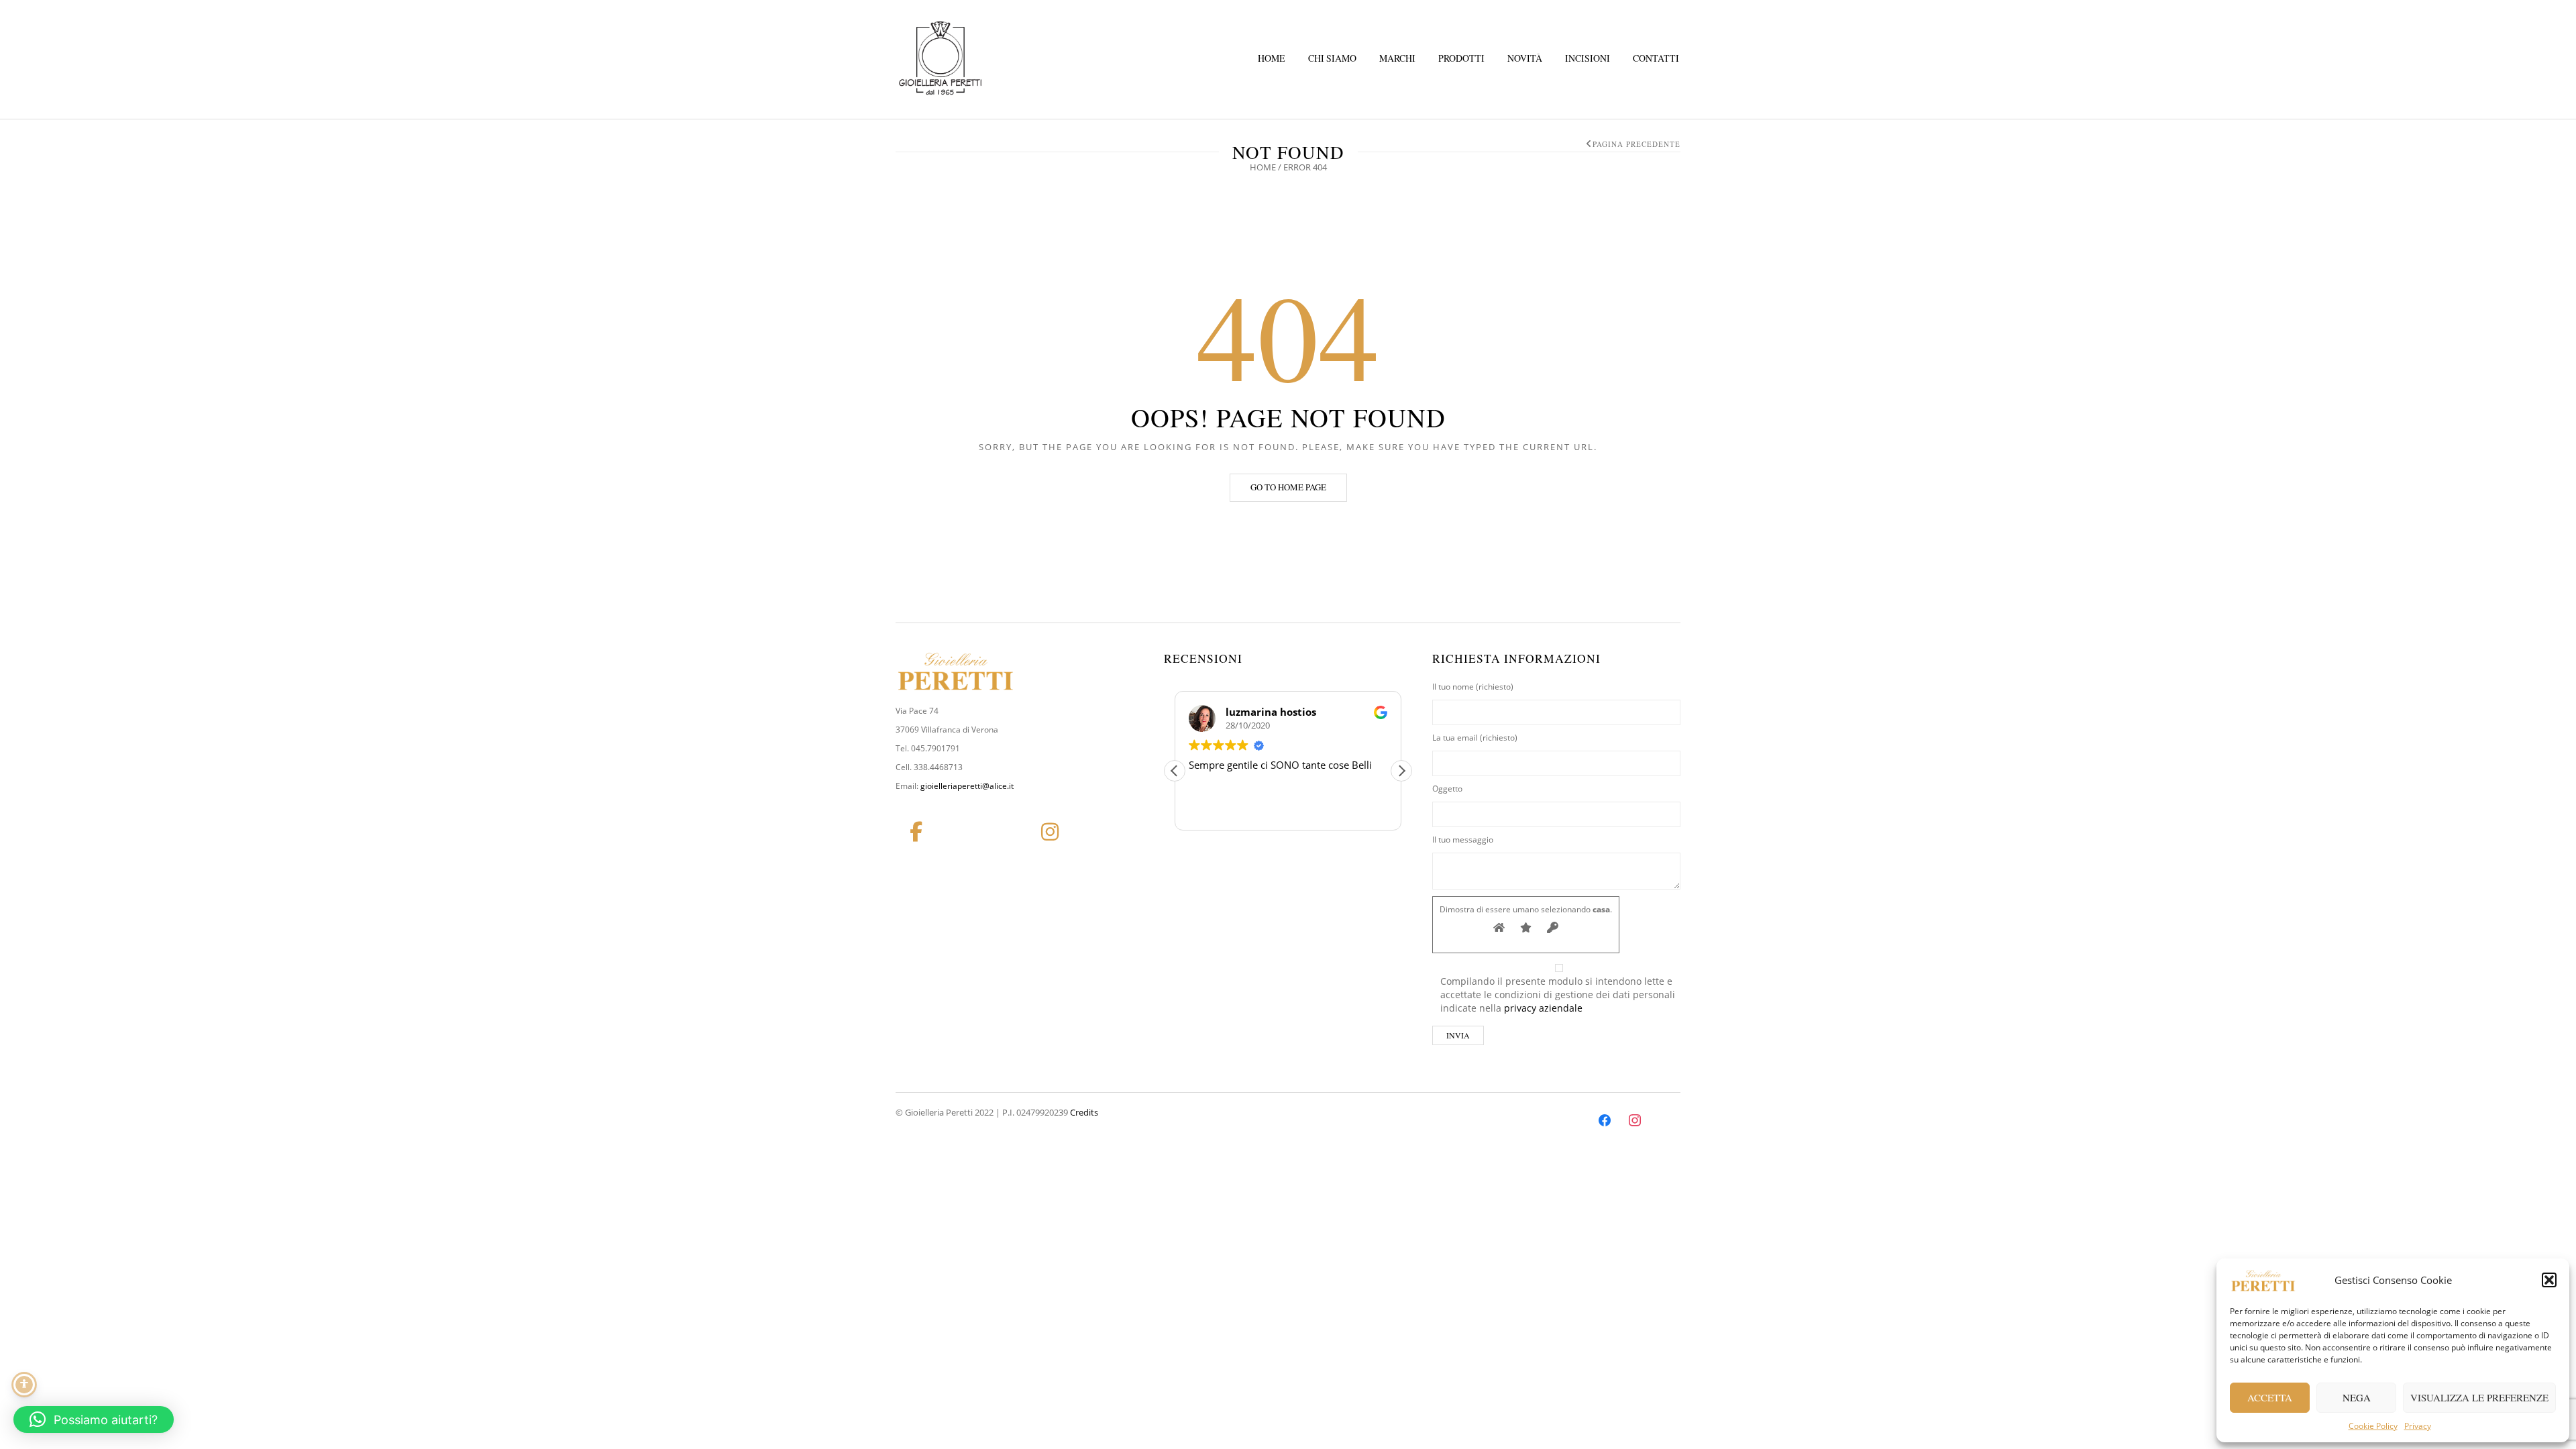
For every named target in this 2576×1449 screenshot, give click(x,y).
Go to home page (1288, 487)
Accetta (2270, 1397)
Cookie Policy (2373, 1426)
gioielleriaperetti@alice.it (967, 786)
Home (1272, 58)
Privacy (2418, 1426)
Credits (1084, 1112)
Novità (1525, 58)
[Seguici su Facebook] (916, 832)
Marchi (1397, 58)
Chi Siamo (1332, 58)
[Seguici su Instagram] (1050, 832)
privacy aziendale (1543, 1008)
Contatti (1656, 58)
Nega (2357, 1397)
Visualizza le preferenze (2479, 1397)
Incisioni (1588, 58)
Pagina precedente (1636, 144)
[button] (2549, 1280)
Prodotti (1461, 58)
